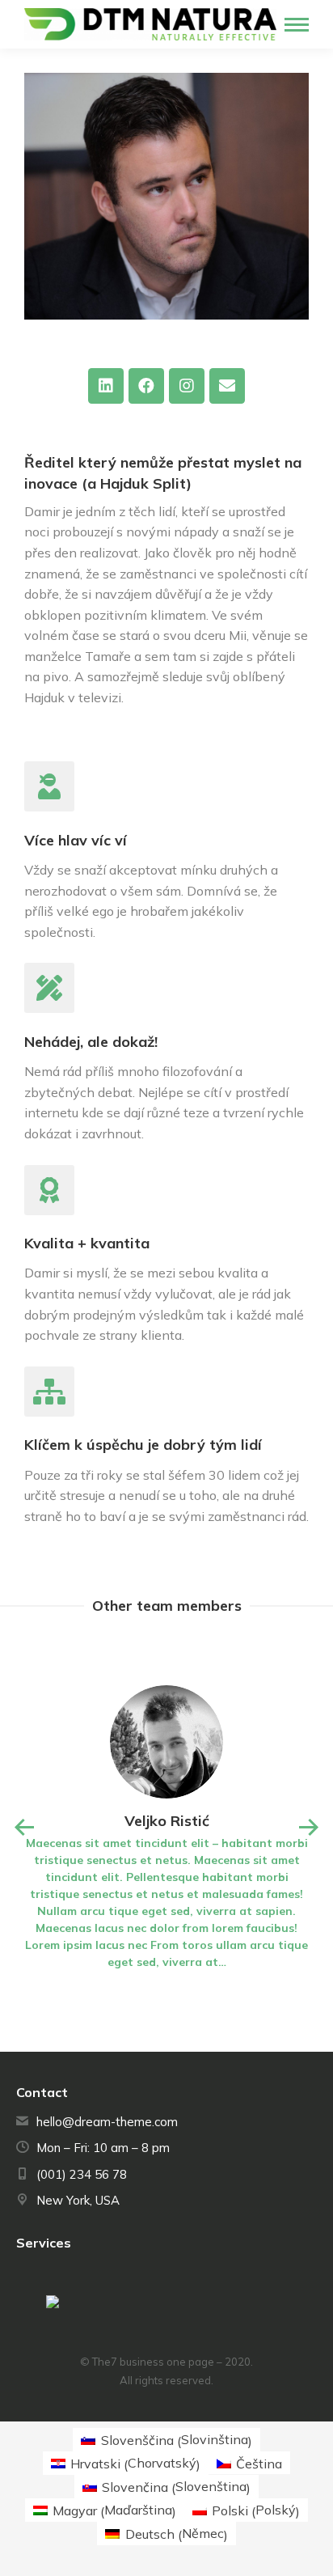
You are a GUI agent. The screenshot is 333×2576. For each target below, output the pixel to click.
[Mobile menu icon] (297, 25)
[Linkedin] (106, 386)
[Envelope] (227, 386)
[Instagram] (187, 386)
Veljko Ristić (167, 1821)
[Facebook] (146, 386)
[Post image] (166, 1742)
